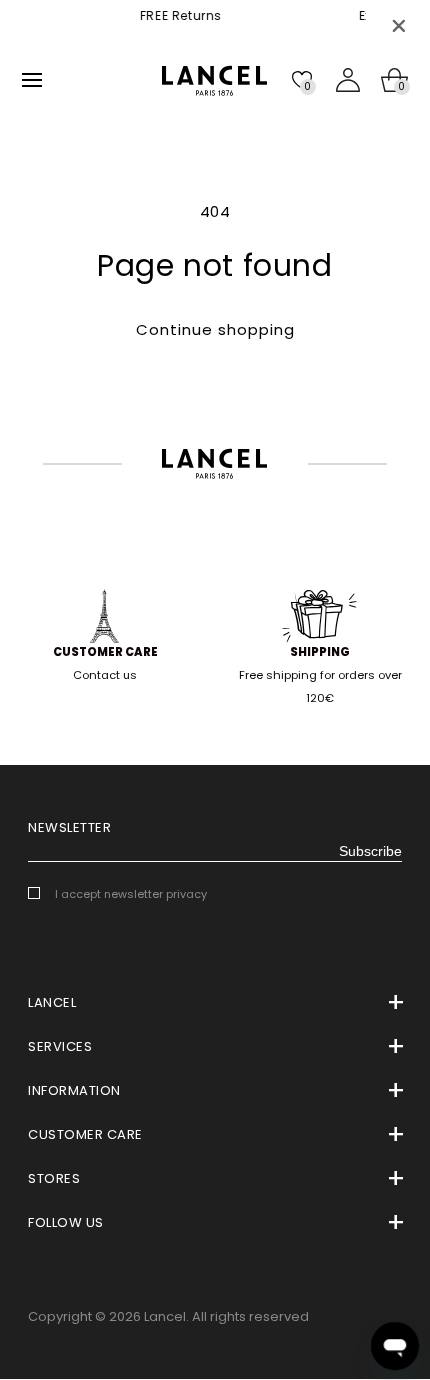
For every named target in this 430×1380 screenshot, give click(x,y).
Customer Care (105, 652)
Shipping (320, 652)
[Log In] (348, 80)
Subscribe (370, 851)
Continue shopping (215, 329)
